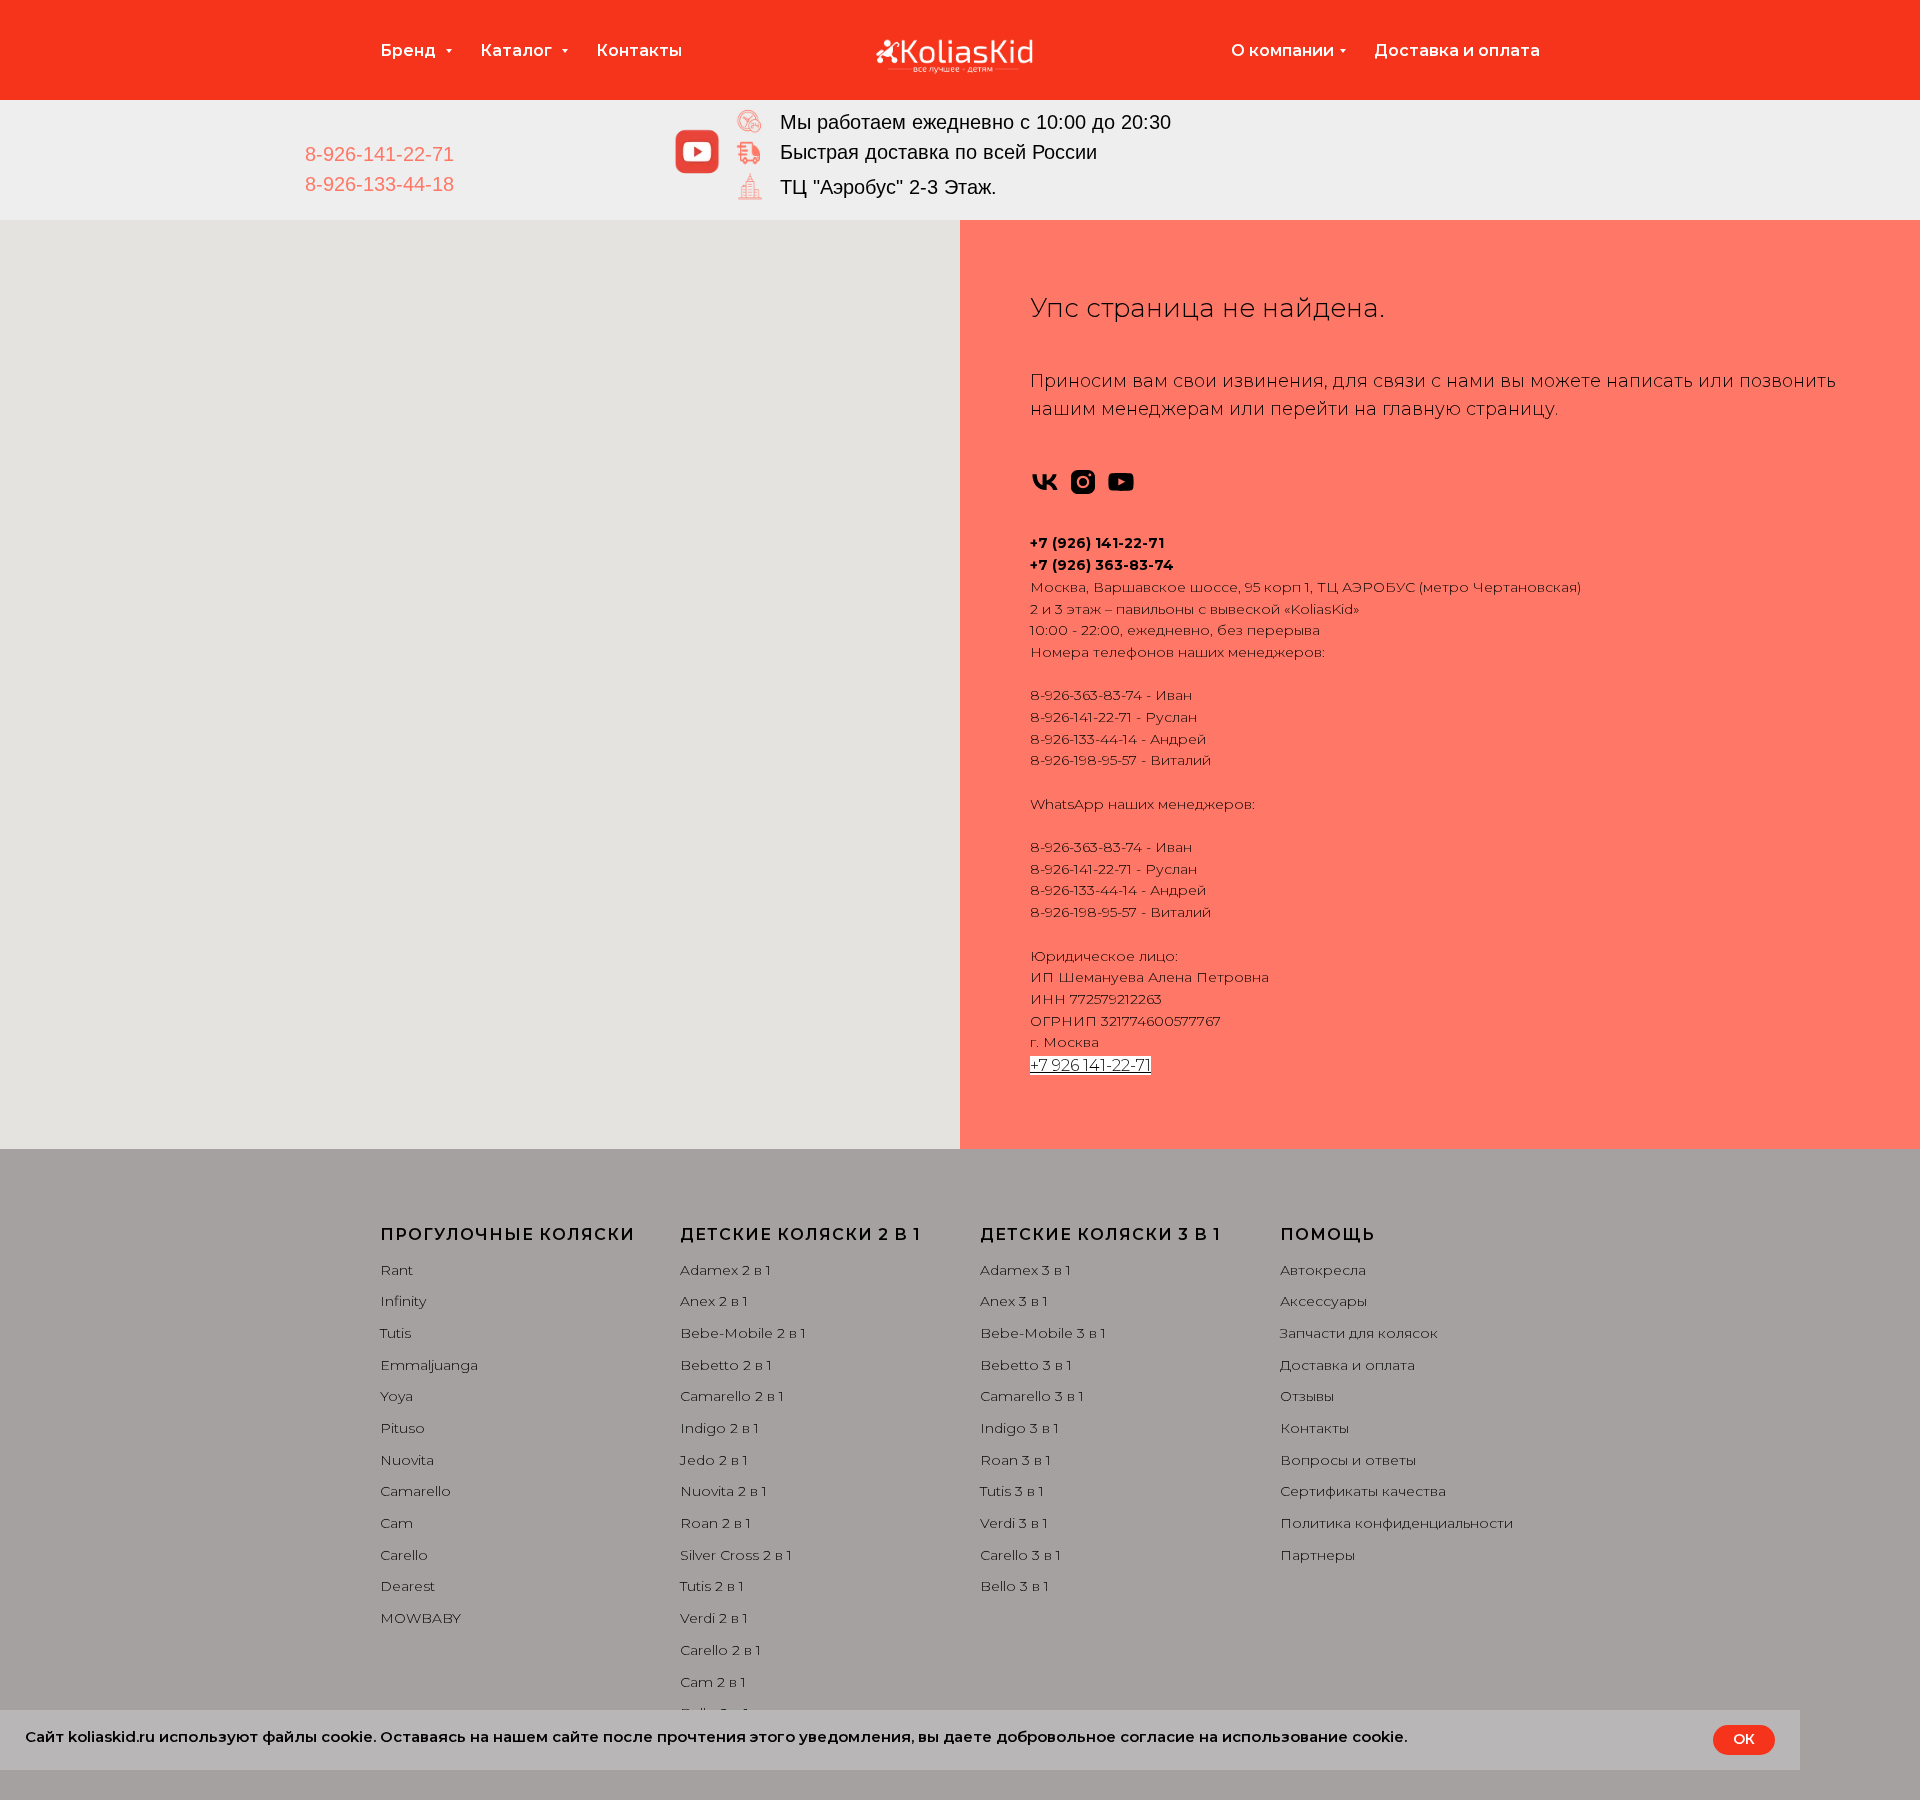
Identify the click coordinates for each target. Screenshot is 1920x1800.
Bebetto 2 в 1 (726, 1365)
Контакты (639, 50)
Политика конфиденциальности (1396, 1523)
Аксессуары (1323, 1301)
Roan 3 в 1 (1015, 1460)
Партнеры (1317, 1555)
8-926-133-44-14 (1083, 739)
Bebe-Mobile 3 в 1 (1043, 1333)
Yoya (396, 1396)
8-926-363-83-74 (1086, 695)
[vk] (1045, 482)
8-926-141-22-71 (379, 154)
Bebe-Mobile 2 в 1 (743, 1333)
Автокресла (1323, 1270)
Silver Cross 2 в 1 (736, 1555)
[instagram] (1083, 482)
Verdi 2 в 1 (714, 1618)
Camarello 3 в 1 (1032, 1396)
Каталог (518, 50)
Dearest (407, 1586)
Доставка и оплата (1457, 50)
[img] (697, 152)
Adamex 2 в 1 (725, 1270)
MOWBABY (420, 1618)
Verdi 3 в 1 (1014, 1523)
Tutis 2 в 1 (712, 1586)
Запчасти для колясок (1359, 1333)
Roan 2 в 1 (715, 1523)
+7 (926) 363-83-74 (1102, 565)
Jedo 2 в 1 (714, 1460)
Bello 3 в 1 (1014, 1586)
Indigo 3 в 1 (1019, 1428)
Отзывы (1307, 1396)
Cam (396, 1523)
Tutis (395, 1333)
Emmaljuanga (429, 1365)
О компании (1282, 50)
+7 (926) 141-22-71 (1097, 543)
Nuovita (407, 1460)
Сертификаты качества (1363, 1491)
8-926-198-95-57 (1083, 760)
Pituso (402, 1428)
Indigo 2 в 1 (719, 1428)
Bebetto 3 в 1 (1026, 1365)
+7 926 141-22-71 (1090, 1065)
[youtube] (1121, 482)
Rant (396, 1270)
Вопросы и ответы (1348, 1460)
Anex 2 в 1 (714, 1301)
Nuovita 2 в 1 (723, 1491)
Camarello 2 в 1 (732, 1396)
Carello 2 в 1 (720, 1650)
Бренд (410, 50)
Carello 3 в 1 (1020, 1555)
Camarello (415, 1491)
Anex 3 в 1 (1014, 1301)
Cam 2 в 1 (713, 1682)
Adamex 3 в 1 (1025, 1270)
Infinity (403, 1301)
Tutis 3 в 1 (1012, 1491)
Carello (404, 1555)
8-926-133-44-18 (379, 184)
